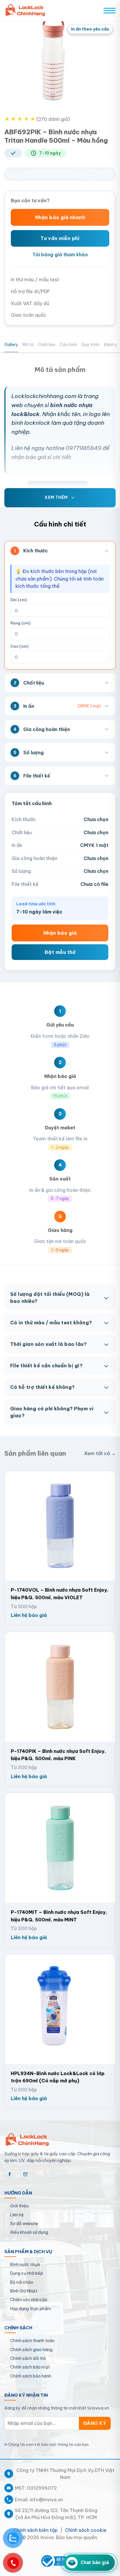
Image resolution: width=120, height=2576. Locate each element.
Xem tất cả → (100, 1453)
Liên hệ (17, 2215)
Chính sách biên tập (36, 2530)
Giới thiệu (19, 2206)
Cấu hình (68, 345)
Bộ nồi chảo (22, 2282)
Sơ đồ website (24, 2224)
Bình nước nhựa (25, 2265)
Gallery (11, 345)
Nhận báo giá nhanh (60, 217)
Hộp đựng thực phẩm (31, 2309)
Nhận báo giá (60, 933)
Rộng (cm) (20, 623)
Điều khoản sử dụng (29, 2232)
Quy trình (90, 345)
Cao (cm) (19, 646)
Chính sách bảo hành (31, 2376)
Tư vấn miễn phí (60, 238)
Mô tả (28, 345)
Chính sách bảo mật (30, 2367)
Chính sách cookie (86, 2530)
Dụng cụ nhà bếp (27, 2273)
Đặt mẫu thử (60, 952)
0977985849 (83, 448)
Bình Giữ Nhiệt (24, 2291)
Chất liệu (47, 345)
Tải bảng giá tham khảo (60, 255)
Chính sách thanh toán (32, 2341)
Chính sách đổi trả (28, 2358)
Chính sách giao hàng (31, 2350)
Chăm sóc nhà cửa (29, 2300)
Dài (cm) (19, 600)
